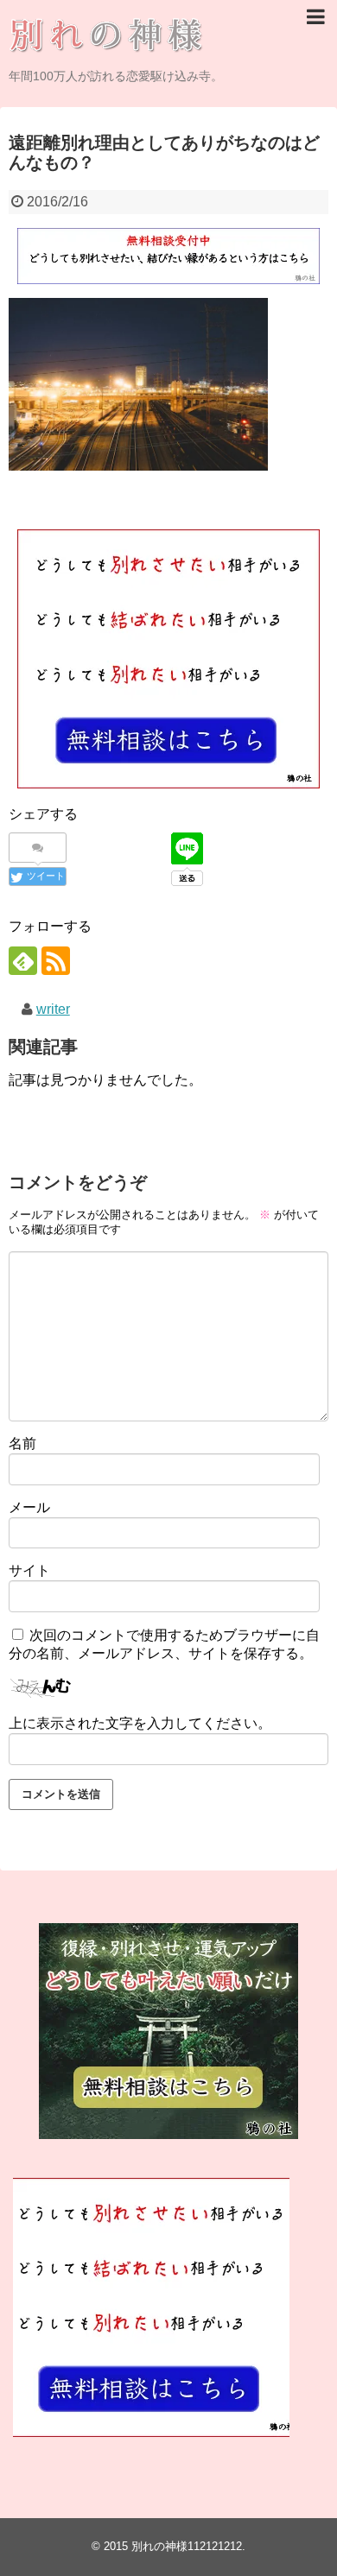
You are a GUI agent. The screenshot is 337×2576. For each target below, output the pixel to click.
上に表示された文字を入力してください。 (140, 1723)
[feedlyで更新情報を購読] (23, 961)
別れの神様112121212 (187, 2546)
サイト (29, 1570)
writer (53, 1009)
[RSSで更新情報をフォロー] (56, 961)
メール (29, 1507)
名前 (22, 1443)
